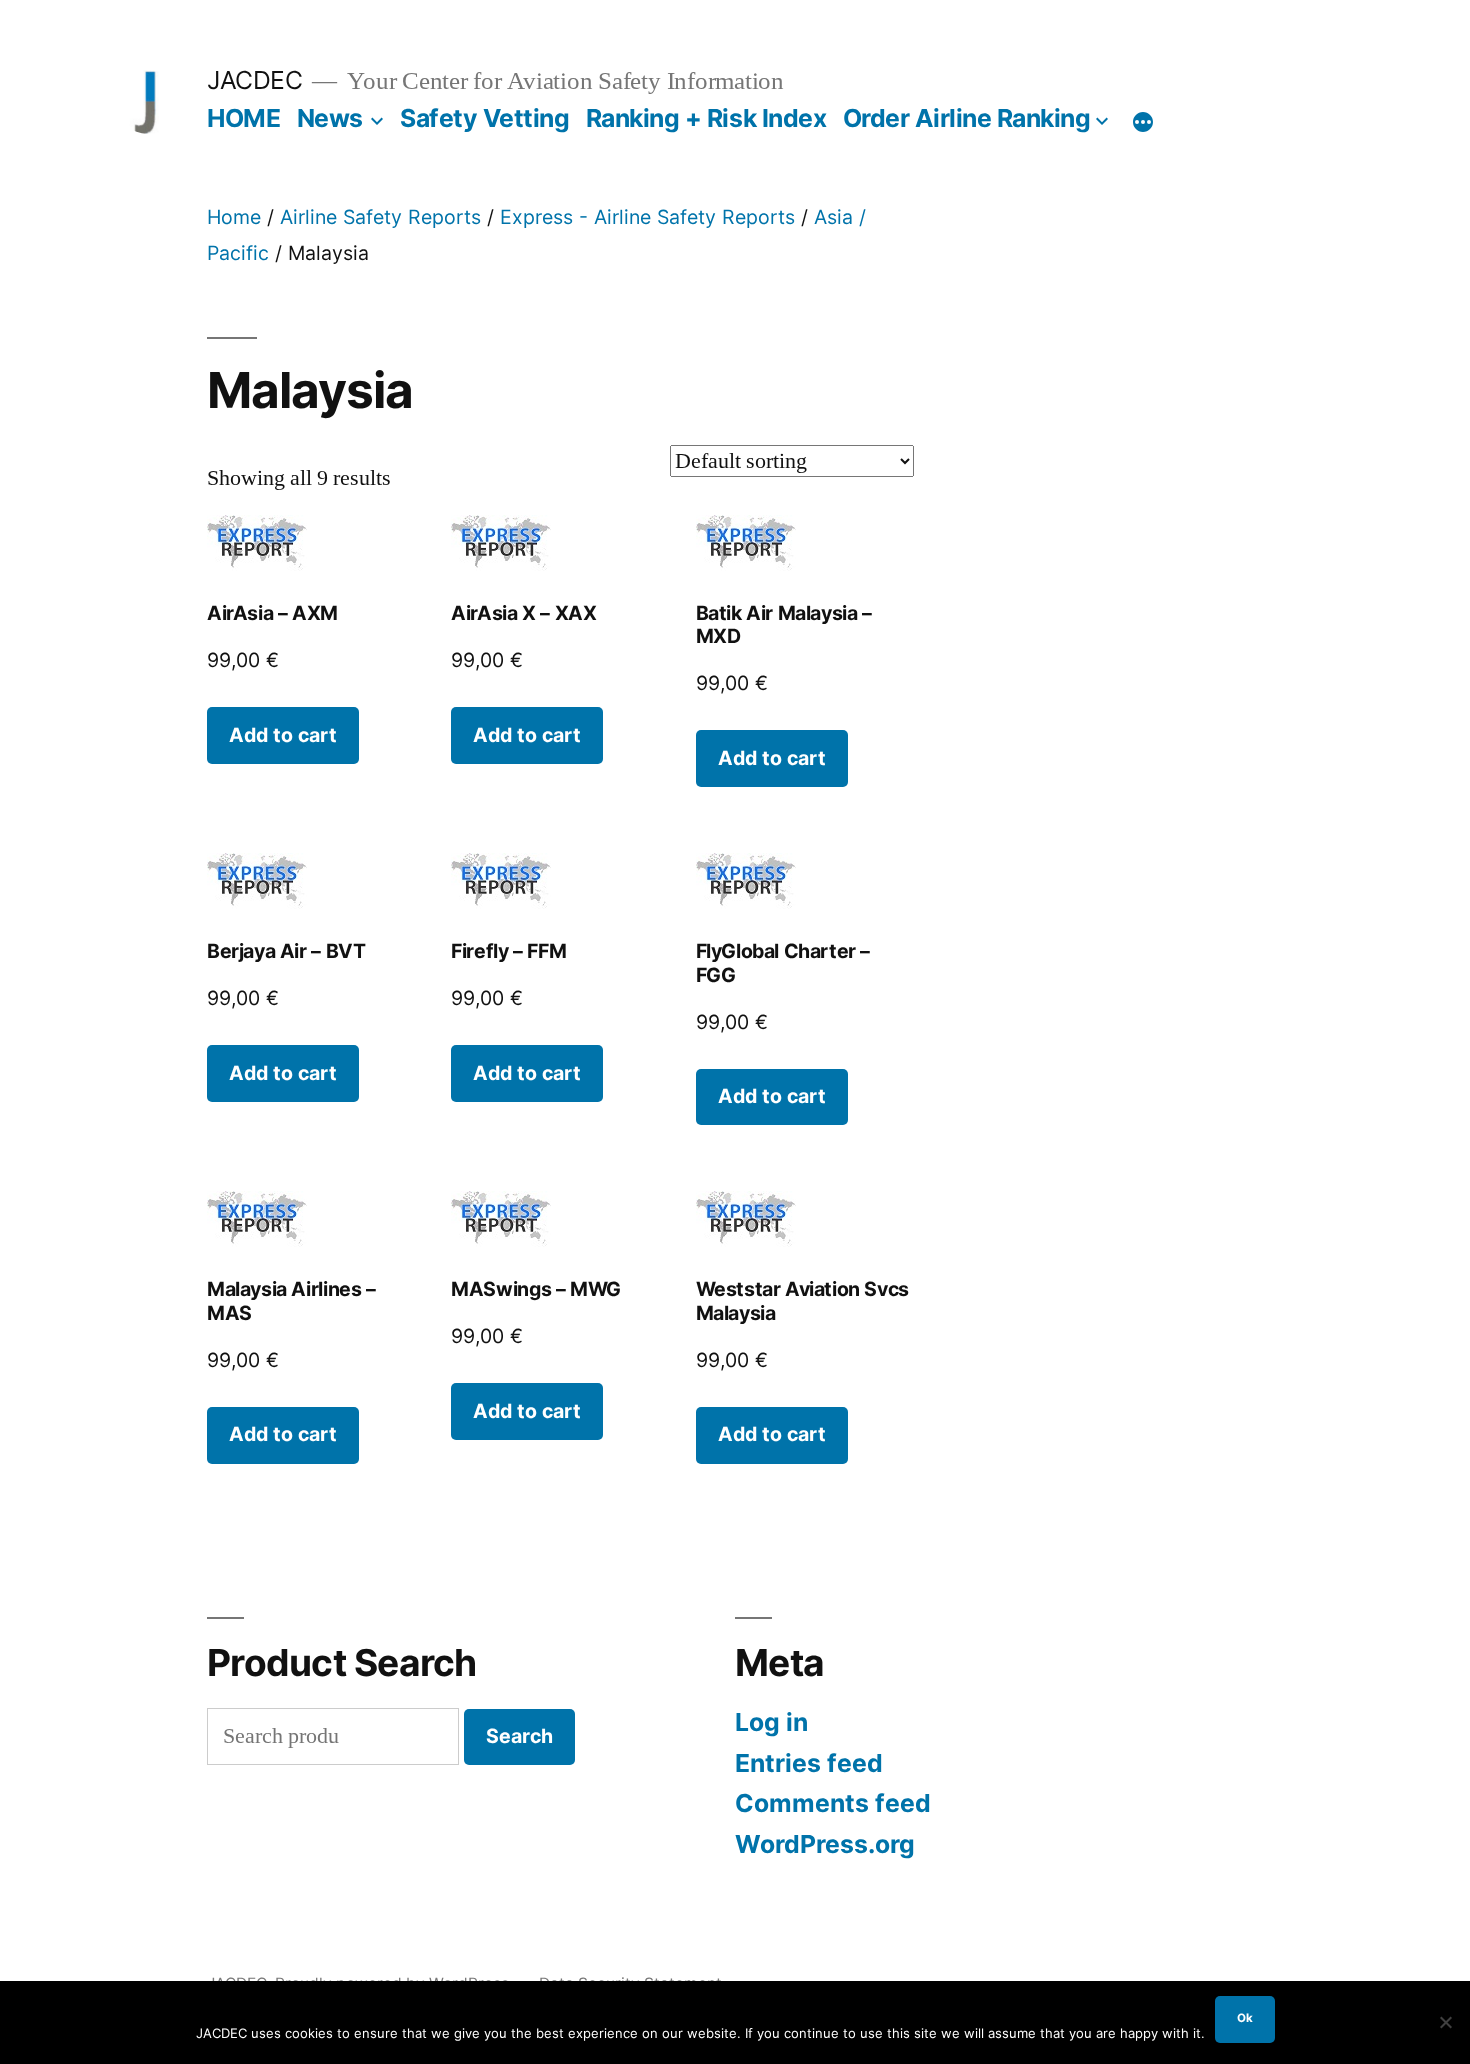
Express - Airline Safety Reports (647, 217)
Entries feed (809, 1763)
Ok (1245, 2018)
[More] (1143, 122)
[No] (1445, 2022)
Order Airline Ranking (967, 118)
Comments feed (833, 1803)
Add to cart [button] (283, 735)
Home (234, 217)
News (330, 118)
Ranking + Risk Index (706, 118)
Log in (771, 1722)
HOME (243, 118)
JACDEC (254, 80)
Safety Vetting (484, 118)
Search (519, 1736)
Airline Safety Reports (380, 217)
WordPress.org (825, 1844)
